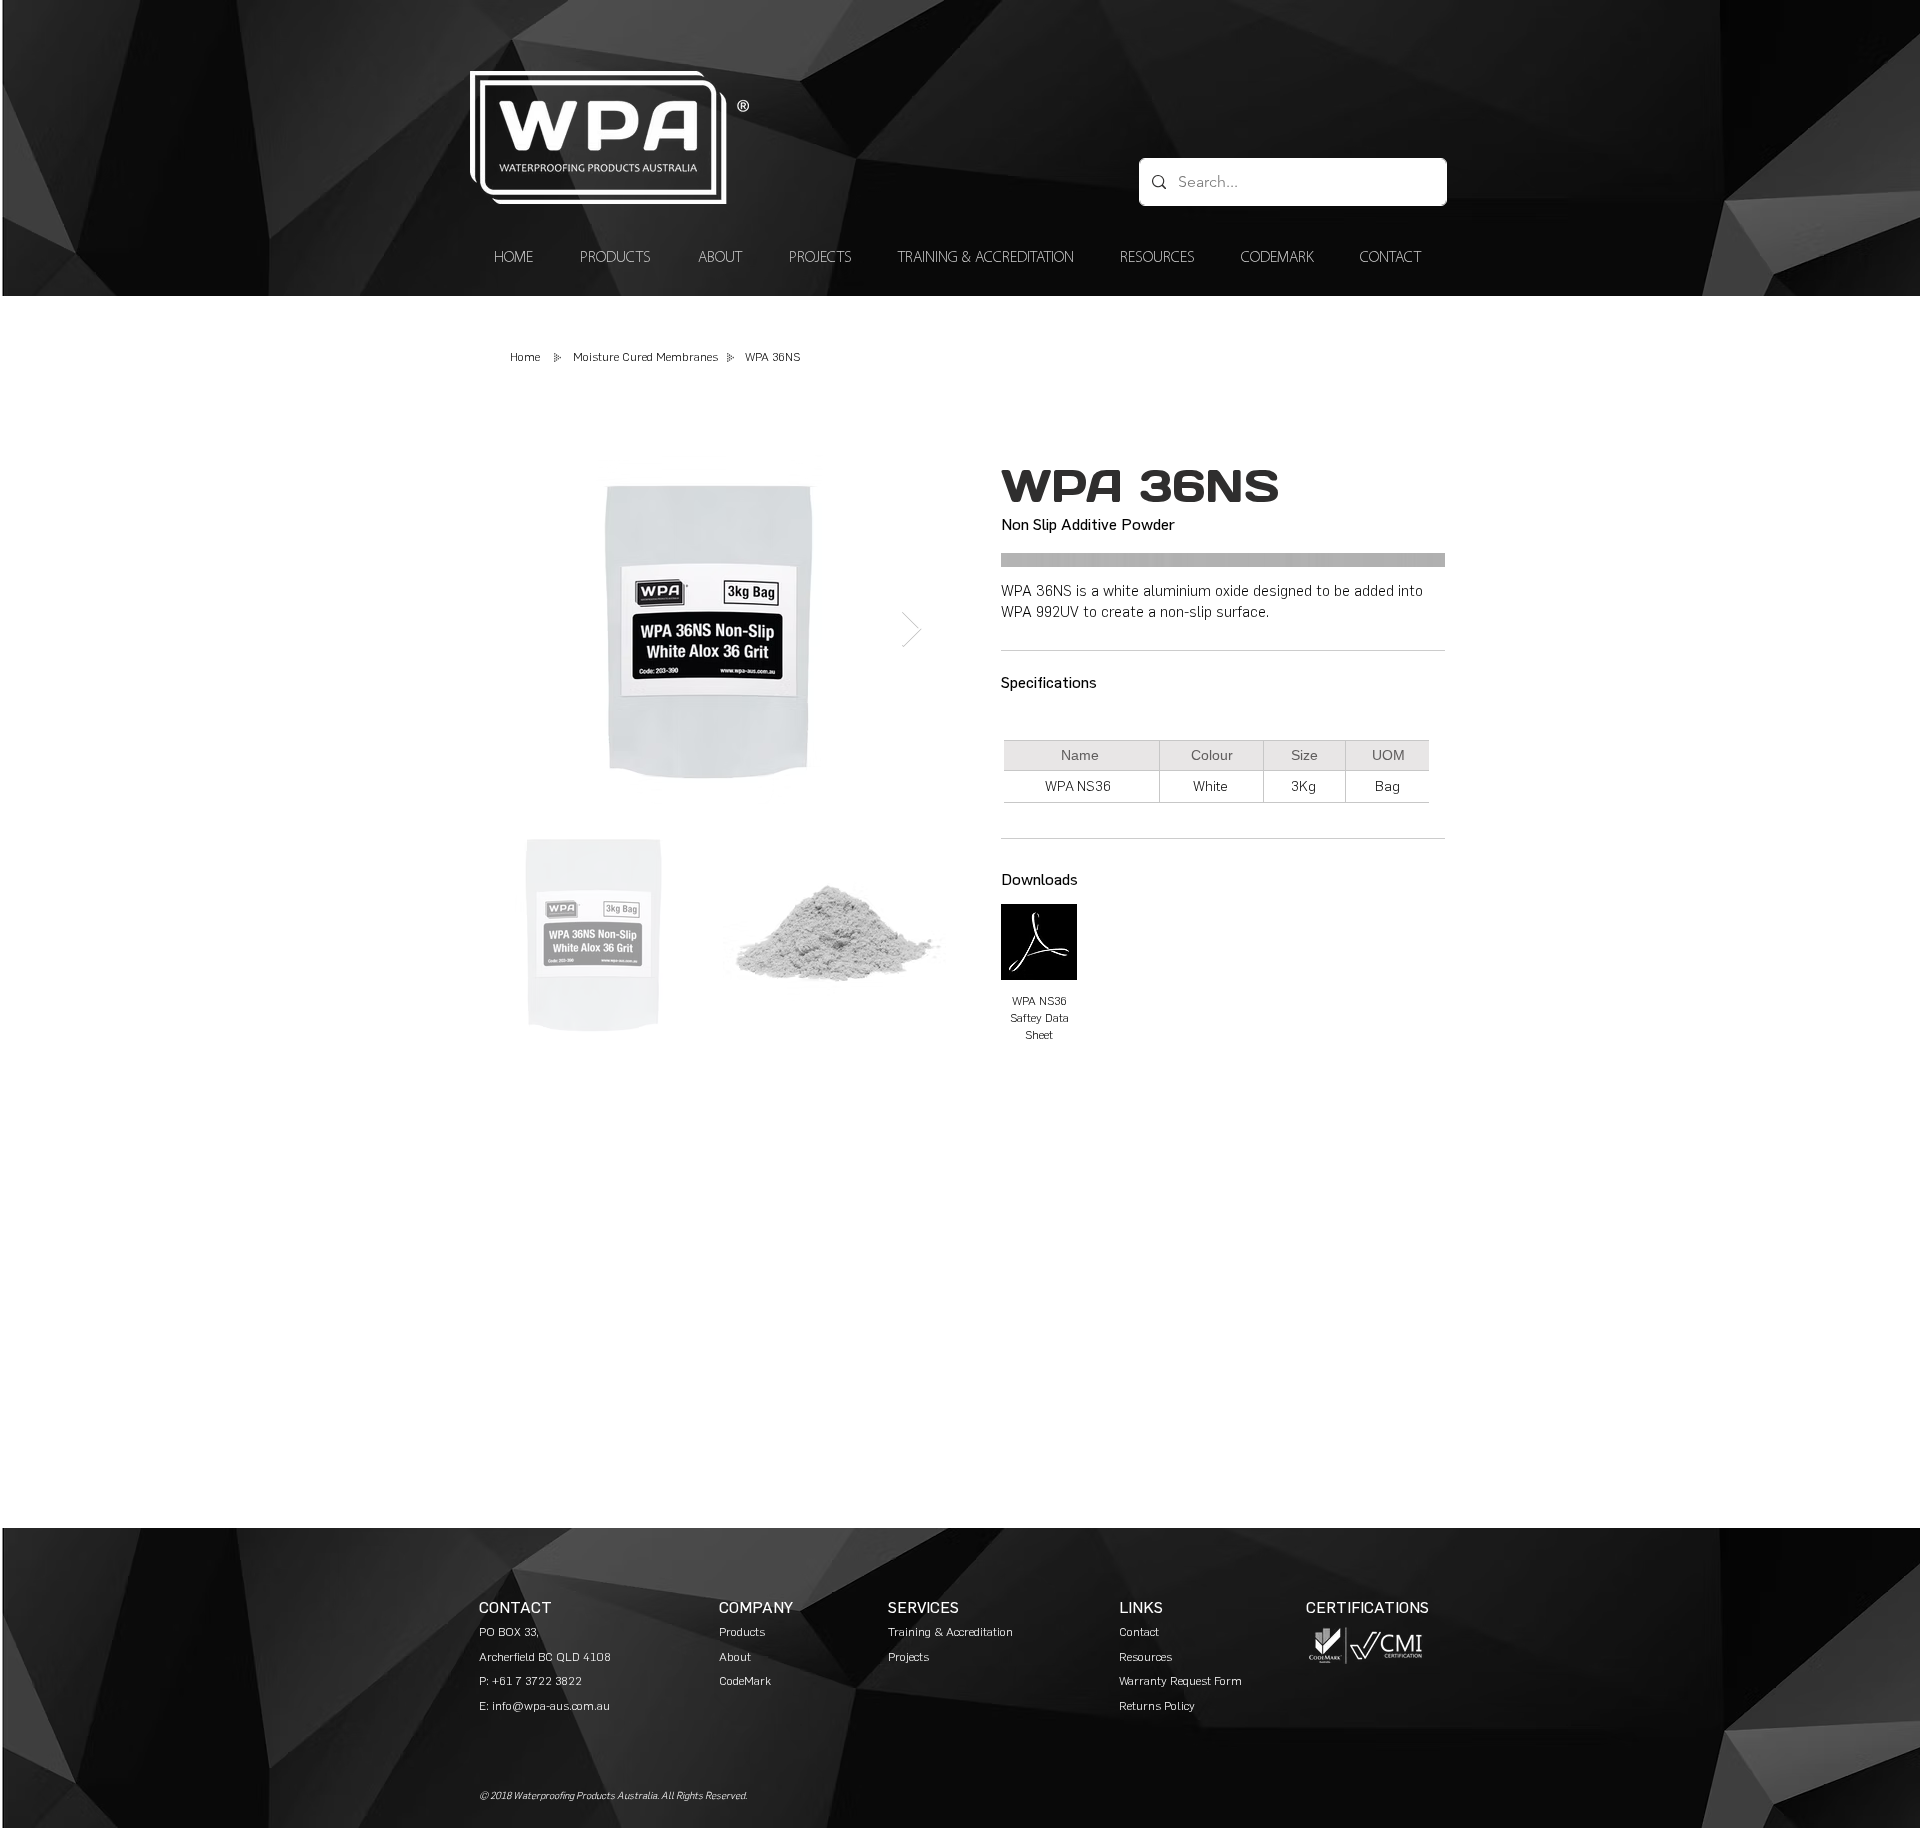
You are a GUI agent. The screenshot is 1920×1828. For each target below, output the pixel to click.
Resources (1145, 1657)
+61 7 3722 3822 (537, 1681)
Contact (1139, 1632)
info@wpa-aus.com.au (551, 1706)
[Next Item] (911, 629)
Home (525, 357)
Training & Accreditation (952, 1632)
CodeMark (745, 1681)
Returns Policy (1157, 1706)
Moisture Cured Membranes (645, 357)
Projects (908, 1657)
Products (742, 1632)
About (735, 1657)
